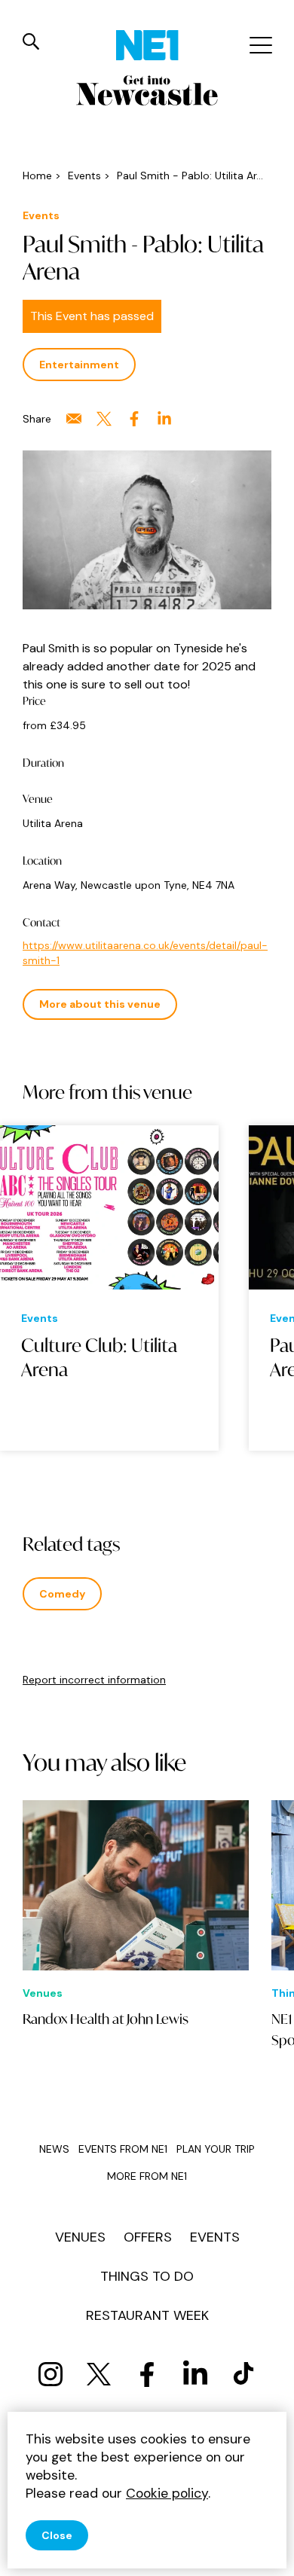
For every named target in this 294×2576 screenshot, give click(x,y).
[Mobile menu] (259, 45)
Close (57, 2535)
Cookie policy (167, 2493)
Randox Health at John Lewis (106, 2019)
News (54, 2149)
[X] (99, 2374)
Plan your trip (216, 2149)
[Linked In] (195, 2374)
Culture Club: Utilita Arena (99, 1357)
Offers (148, 2237)
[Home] (147, 45)
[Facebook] (147, 2374)
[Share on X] (104, 419)
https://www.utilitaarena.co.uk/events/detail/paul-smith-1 (145, 953)
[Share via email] (74, 419)
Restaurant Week (147, 2315)
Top (268, 2554)
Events (215, 2237)
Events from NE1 (123, 2149)
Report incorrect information (94, 1680)
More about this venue (100, 1004)
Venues (80, 2237)
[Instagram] (51, 2374)
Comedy (62, 1594)
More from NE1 (147, 2176)
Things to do (147, 2276)
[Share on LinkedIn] (164, 419)
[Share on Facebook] (134, 419)
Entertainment (79, 365)
